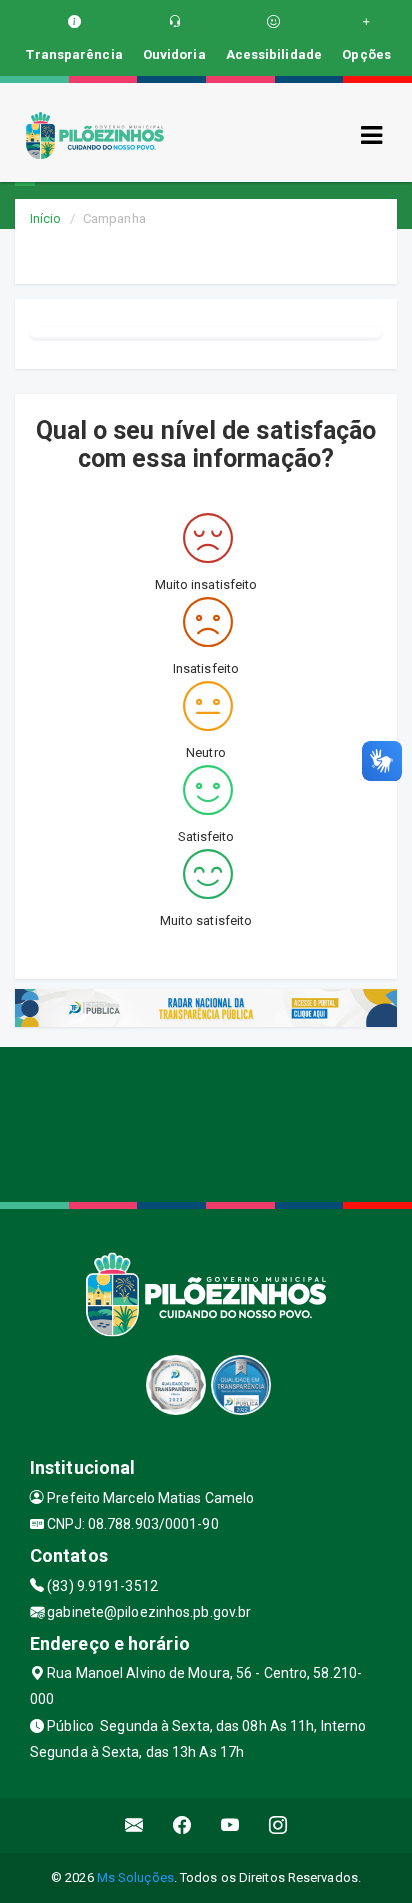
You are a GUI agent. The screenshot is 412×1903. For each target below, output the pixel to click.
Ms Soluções (135, 1877)
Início (46, 218)
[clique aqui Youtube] (230, 1825)
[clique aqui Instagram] (278, 1825)
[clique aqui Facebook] (182, 1825)
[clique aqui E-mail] (134, 1825)
